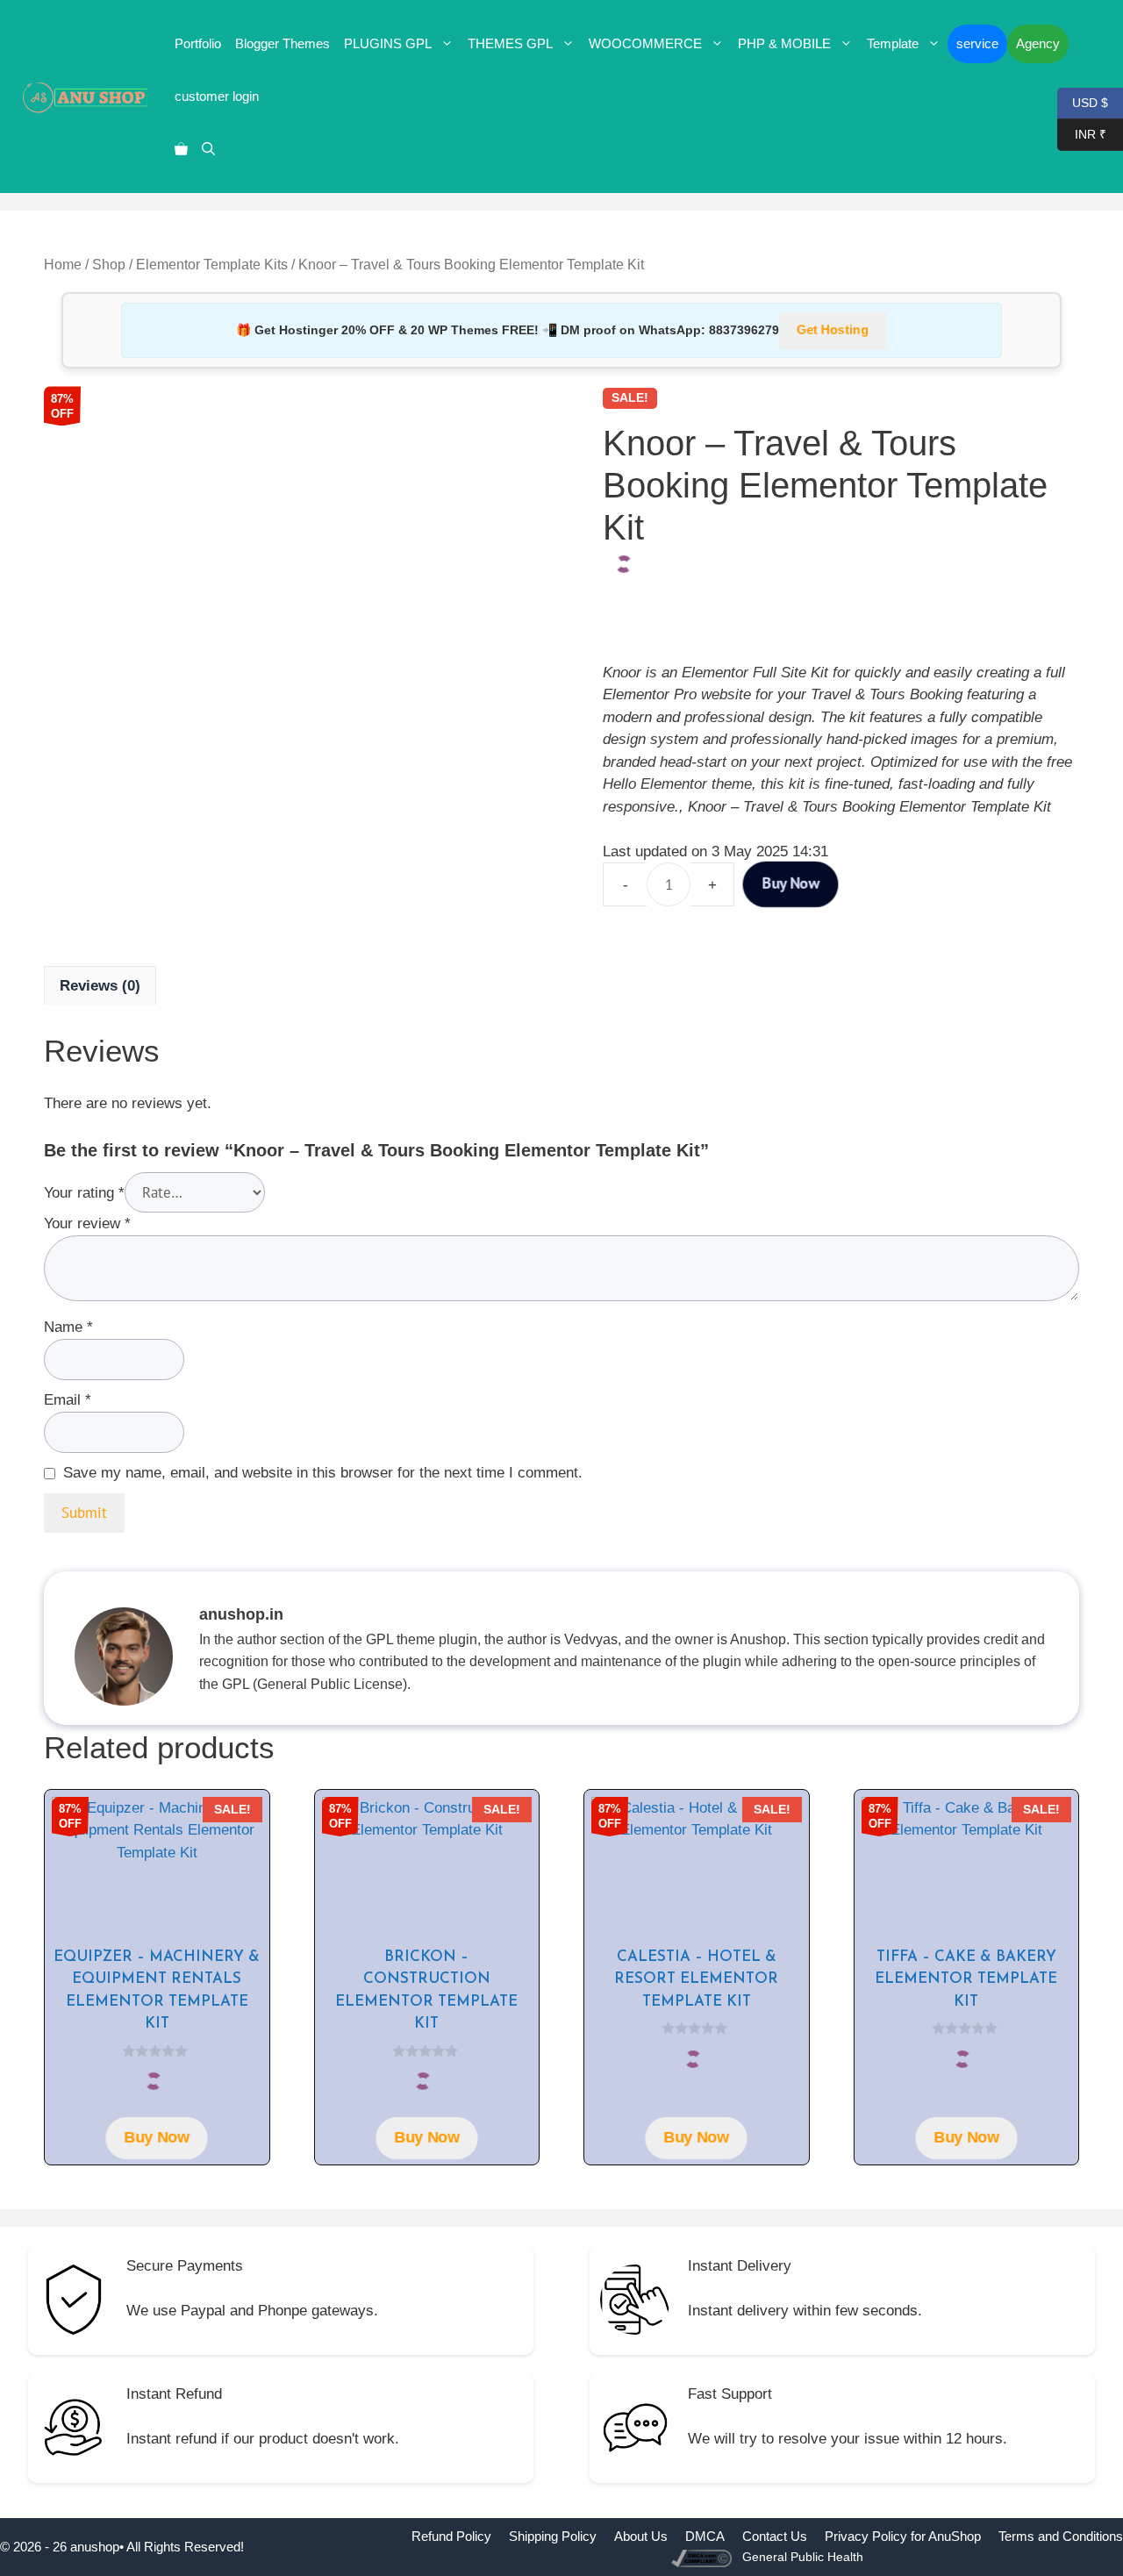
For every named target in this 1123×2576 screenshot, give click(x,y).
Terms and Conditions (1061, 2536)
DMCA (705, 2536)
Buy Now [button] (157, 2138)
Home (63, 265)
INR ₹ (1082, 133)
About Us (641, 2536)
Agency (1038, 43)
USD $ (1083, 101)
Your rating (84, 1193)
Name (68, 1327)
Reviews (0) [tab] (100, 986)
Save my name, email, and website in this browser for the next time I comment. (323, 1473)
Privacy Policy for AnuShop (903, 2536)
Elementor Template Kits (212, 265)
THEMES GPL (510, 43)
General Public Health (803, 2557)
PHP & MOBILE (784, 43)
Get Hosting (833, 330)
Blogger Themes (283, 43)
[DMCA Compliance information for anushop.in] (703, 2557)
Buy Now (790, 884)
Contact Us (775, 2536)
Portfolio (198, 43)
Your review (87, 1224)
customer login (217, 96)
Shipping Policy (553, 2536)
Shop (109, 265)
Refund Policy (451, 2536)
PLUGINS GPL (388, 43)
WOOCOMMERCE (645, 43)
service (977, 43)
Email (68, 1400)
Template (893, 43)
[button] (208, 149)
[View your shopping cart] (181, 149)
